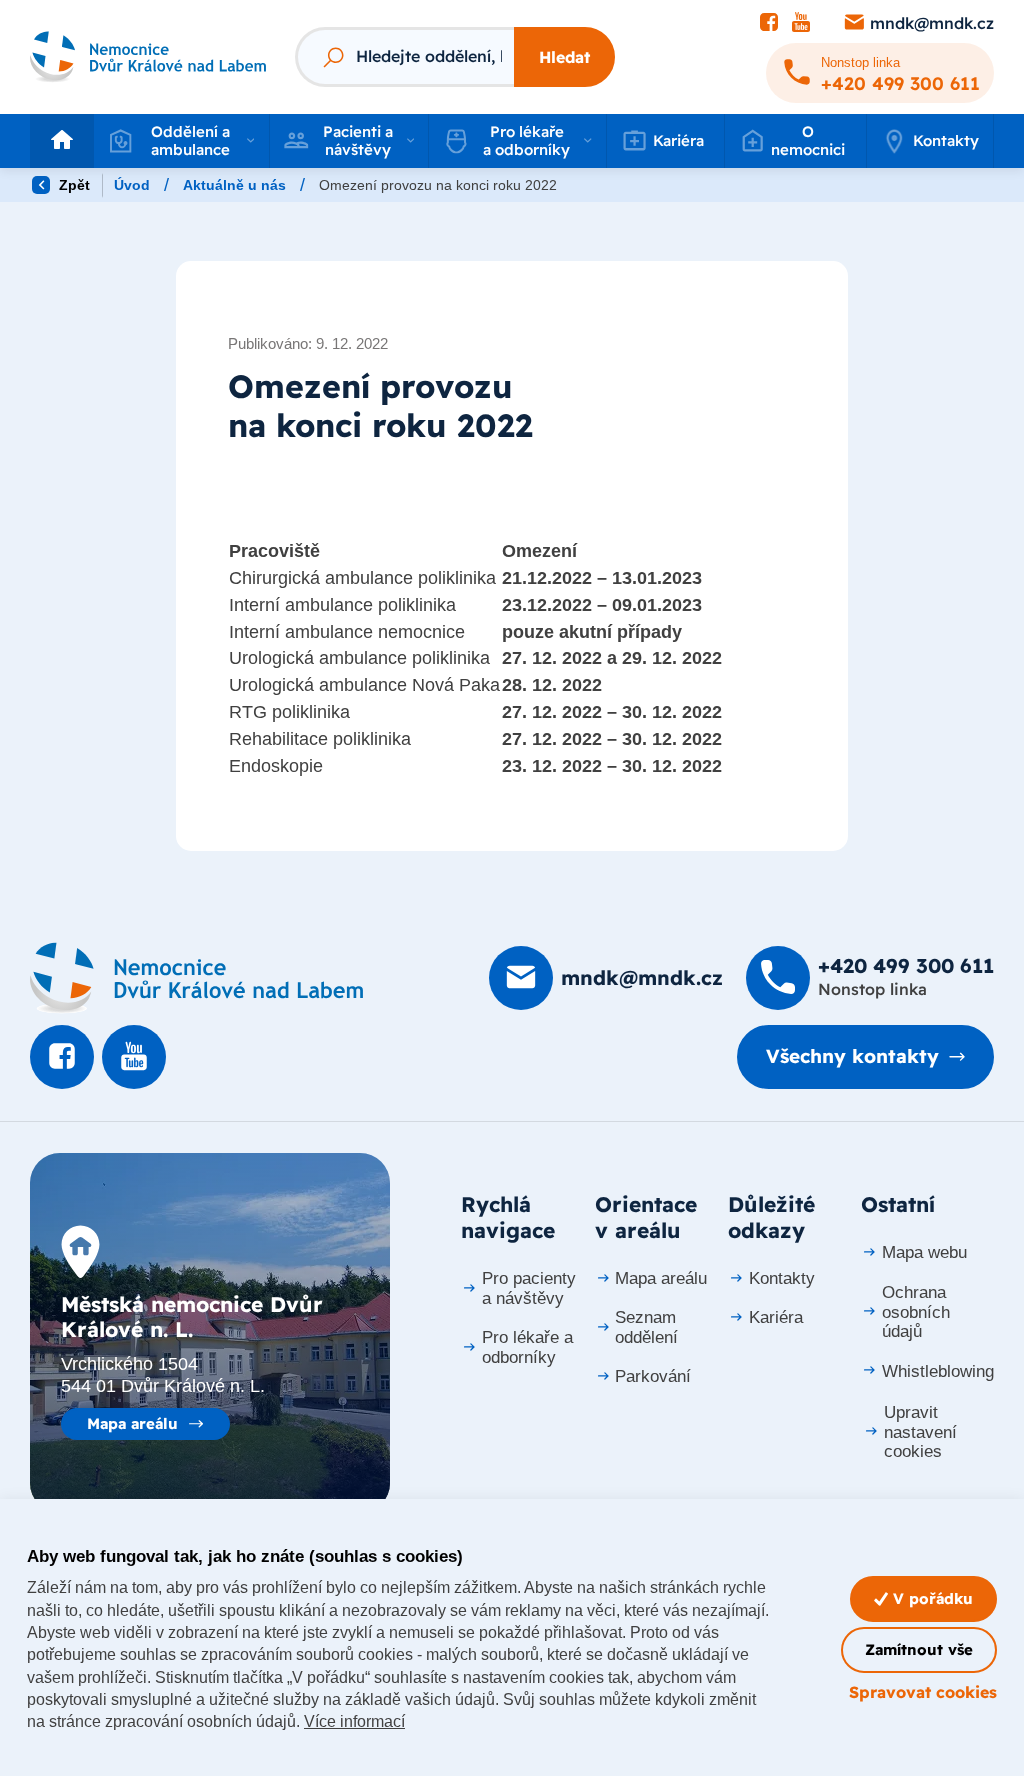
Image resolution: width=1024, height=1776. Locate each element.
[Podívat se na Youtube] (801, 23)
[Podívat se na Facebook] (769, 23)
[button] (181, 141)
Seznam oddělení (646, 1327)
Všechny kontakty (852, 1056)
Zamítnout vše (919, 1649)
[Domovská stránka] (196, 978)
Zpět (72, 185)
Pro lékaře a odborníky (527, 1347)
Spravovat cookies (923, 1692)
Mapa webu (924, 1252)
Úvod (132, 185)
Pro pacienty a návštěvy (529, 1288)
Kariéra (776, 1317)
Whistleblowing (938, 1371)
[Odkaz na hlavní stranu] (148, 56)
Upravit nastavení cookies (920, 1432)
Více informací (354, 1721)
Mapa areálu (132, 1423)
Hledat (564, 57)
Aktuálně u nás (234, 185)
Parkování (653, 1376)
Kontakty (946, 140)
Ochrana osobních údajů (916, 1312)
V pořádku (930, 1598)
